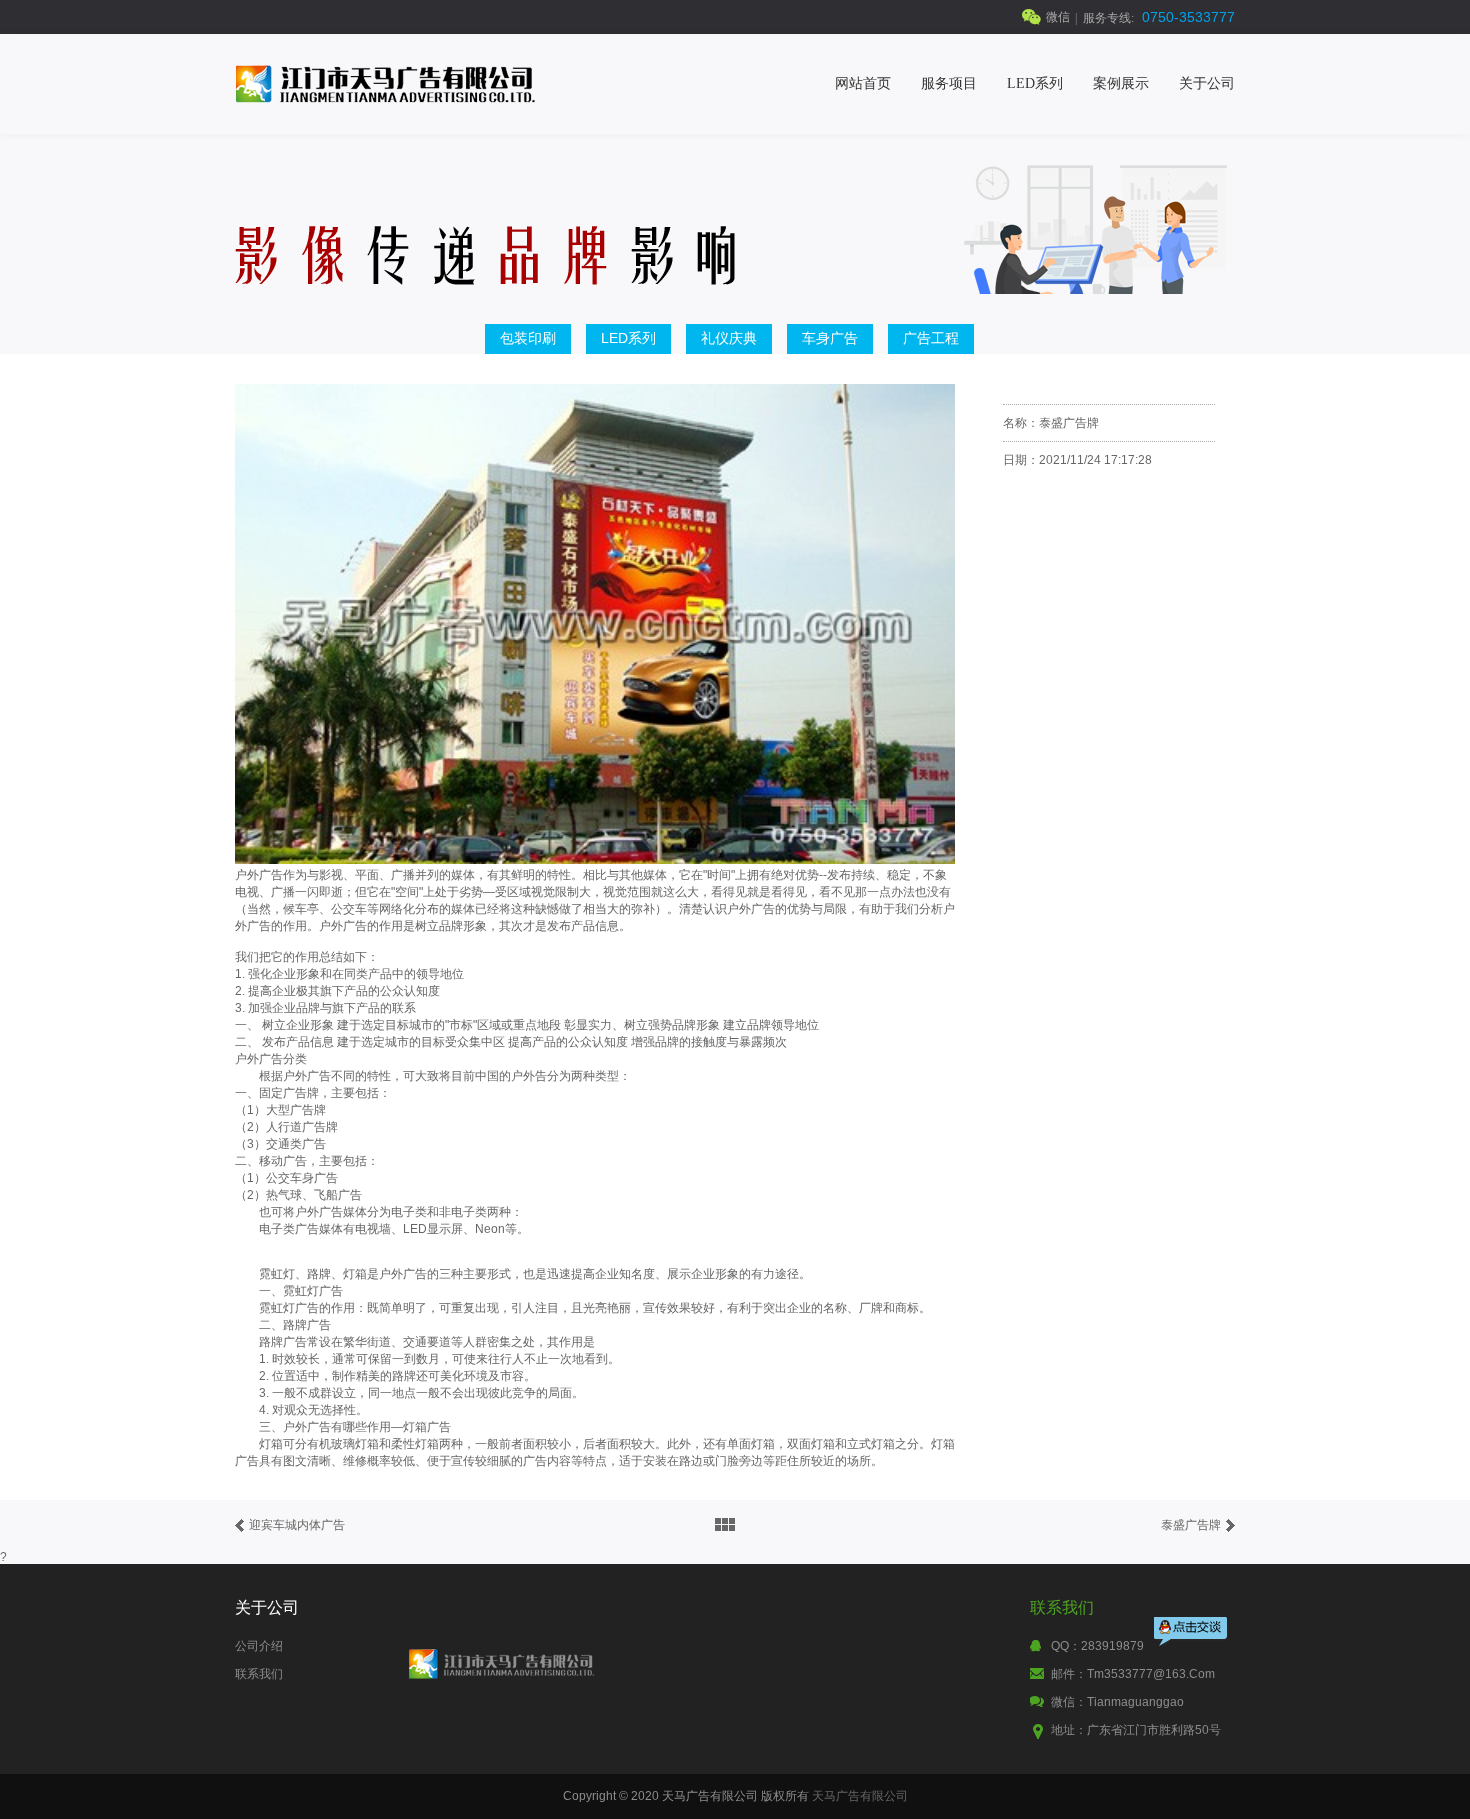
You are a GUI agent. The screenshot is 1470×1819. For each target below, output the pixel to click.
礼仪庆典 (729, 338)
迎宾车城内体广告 (297, 1525)
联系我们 (259, 1674)
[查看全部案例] (725, 1525)
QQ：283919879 (1097, 1646)
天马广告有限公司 (860, 1796)
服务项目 (949, 83)
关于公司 (1207, 83)
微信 (1058, 17)
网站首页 (863, 83)
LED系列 (1035, 83)
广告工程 (931, 338)
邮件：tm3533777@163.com (1133, 1674)
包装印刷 (528, 338)
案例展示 (1121, 83)
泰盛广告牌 (1191, 1525)
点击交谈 (1192, 1633)
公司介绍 (259, 1646)
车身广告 (830, 338)
